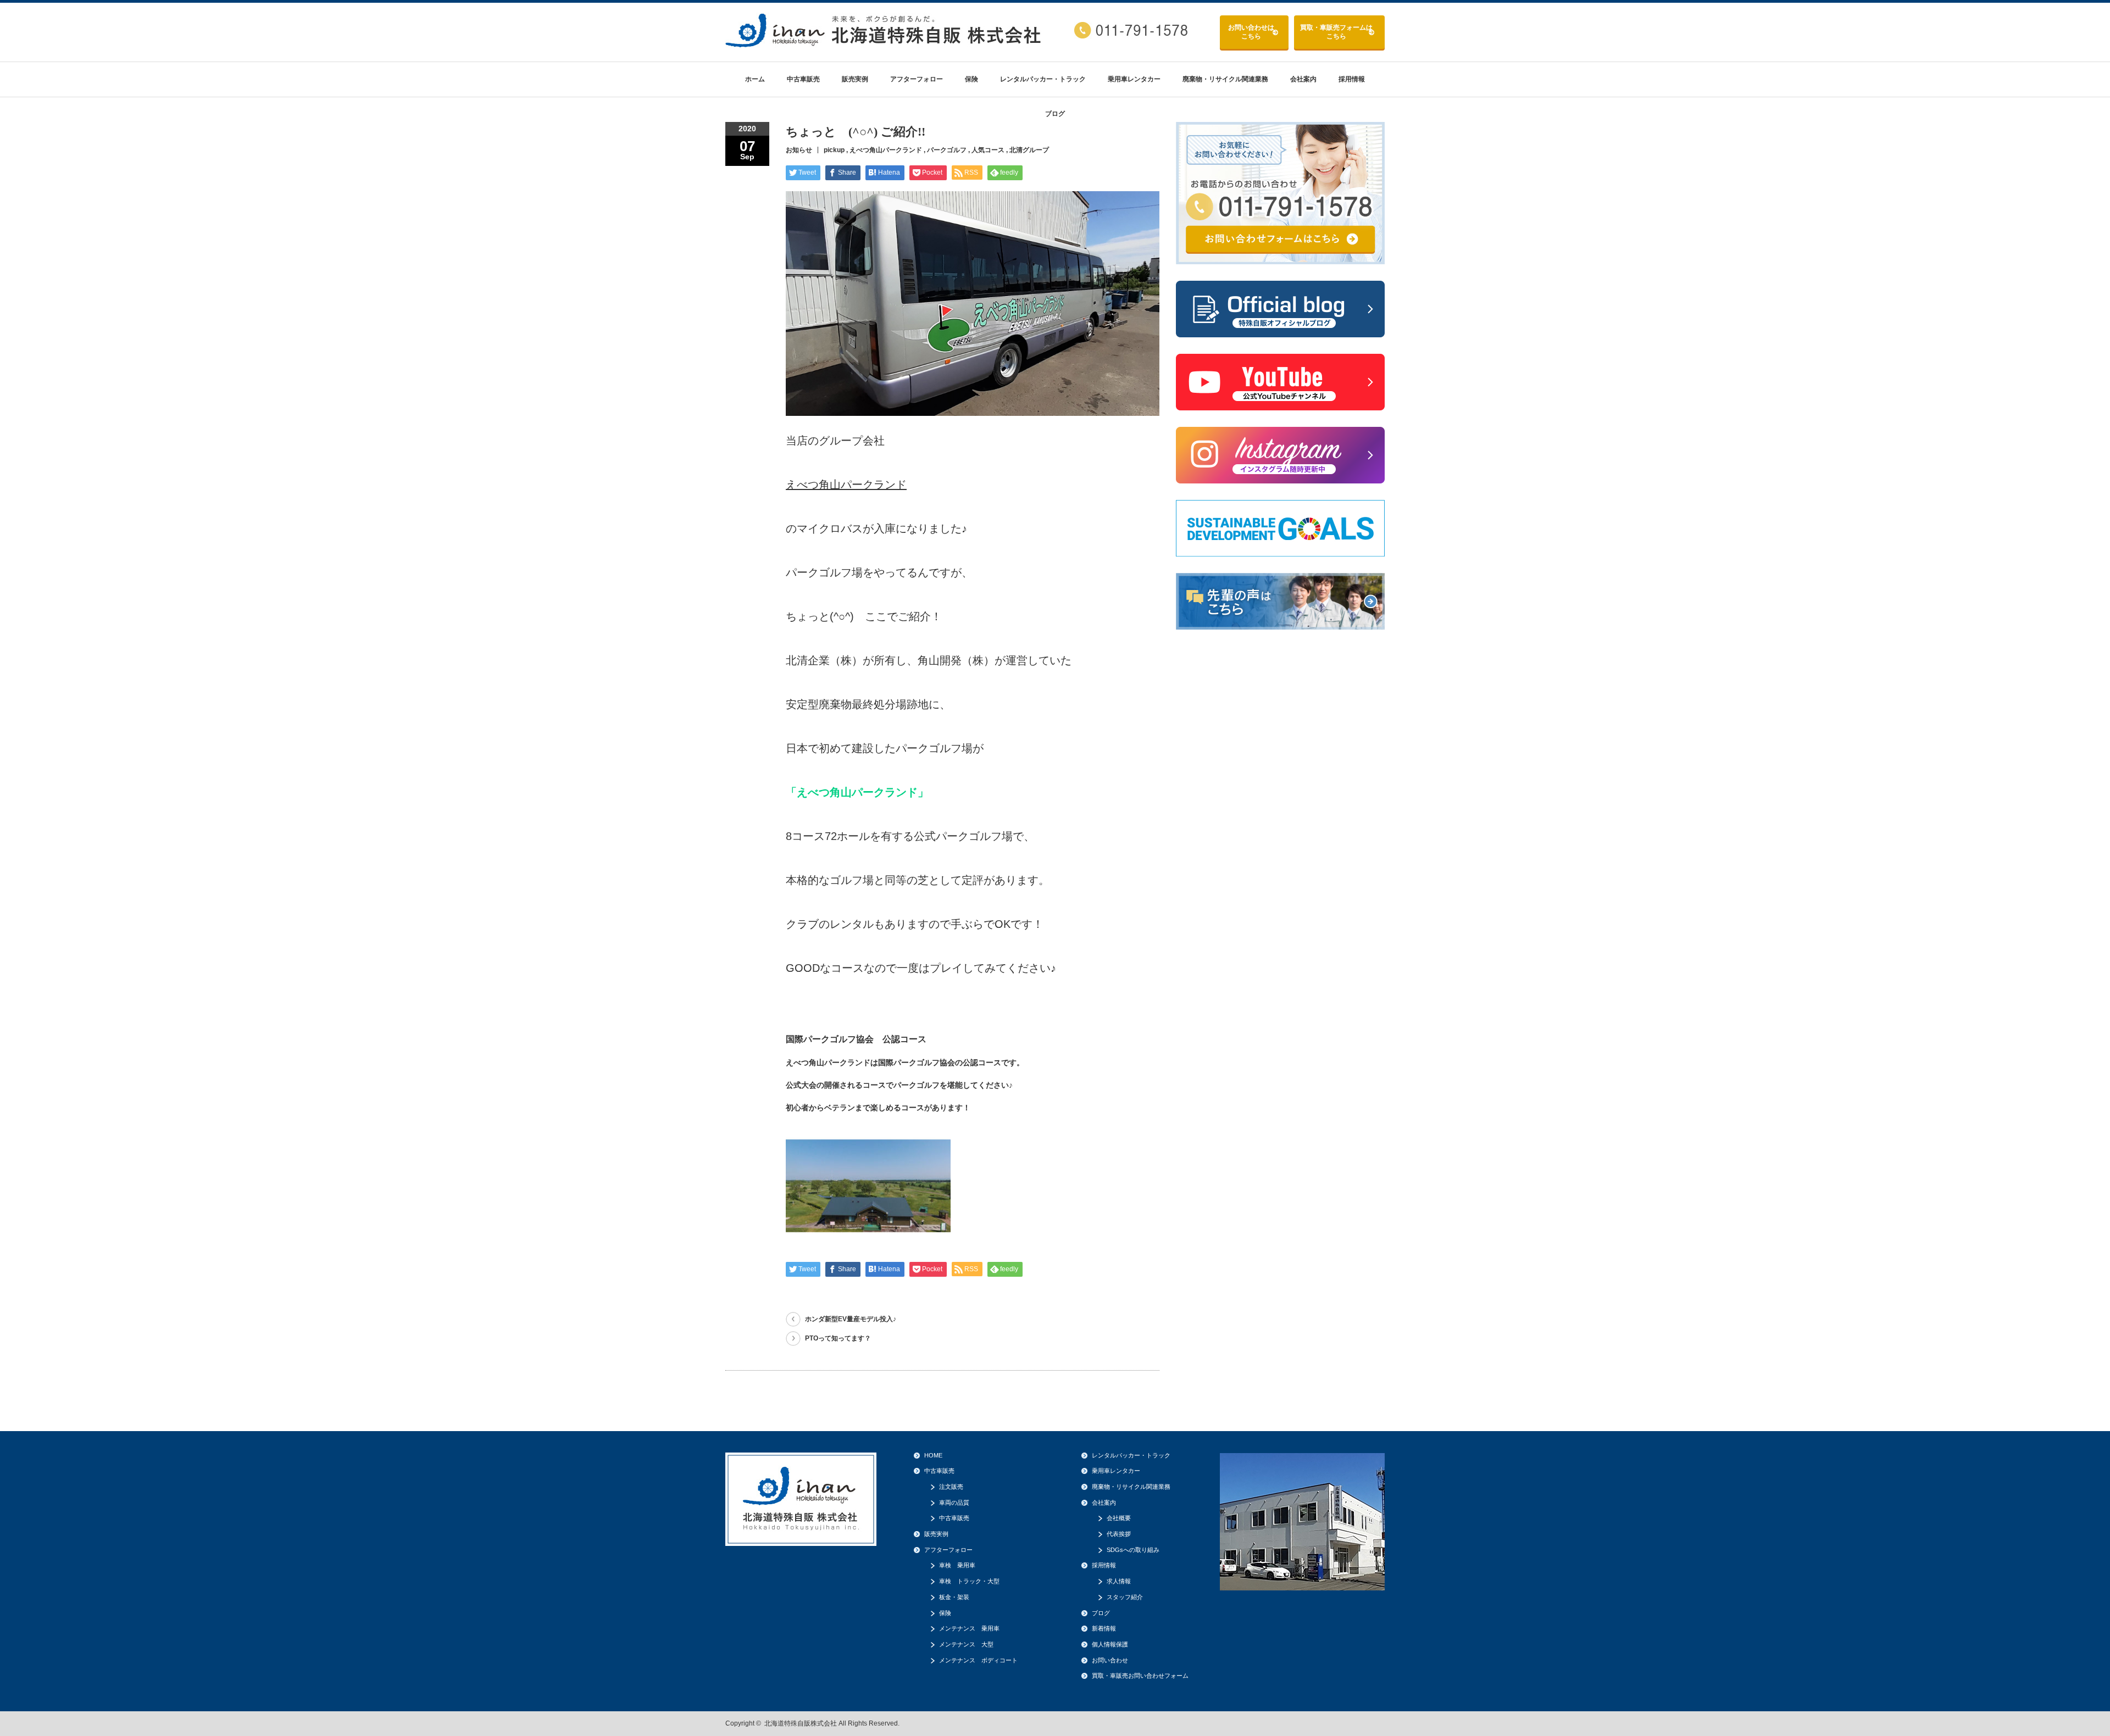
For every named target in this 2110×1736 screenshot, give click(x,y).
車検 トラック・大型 (969, 1581)
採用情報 (1352, 79)
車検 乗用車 (957, 1565)
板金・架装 (954, 1597)
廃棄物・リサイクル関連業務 (1225, 79)
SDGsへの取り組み (1133, 1550)
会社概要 (1119, 1518)
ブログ (1055, 114)
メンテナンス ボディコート (978, 1660)
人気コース (988, 150)
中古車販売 (803, 79)
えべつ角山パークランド (886, 150)
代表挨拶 (1119, 1534)
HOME (933, 1455)
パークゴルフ (947, 150)
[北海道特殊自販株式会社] (885, 43)
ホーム (755, 79)
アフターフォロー (917, 79)
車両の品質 (954, 1503)
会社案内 (1303, 79)
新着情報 (1104, 1628)
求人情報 (1119, 1581)
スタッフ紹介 (1125, 1597)
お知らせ (799, 150)
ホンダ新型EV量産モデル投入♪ (851, 1319)
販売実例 (855, 79)
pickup (834, 150)
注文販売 (951, 1487)
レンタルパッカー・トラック (1043, 79)
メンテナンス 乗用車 (969, 1628)
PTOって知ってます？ (838, 1338)
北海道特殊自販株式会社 (801, 1723)
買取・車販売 (1336, 32)
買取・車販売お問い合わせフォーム (1140, 1676)
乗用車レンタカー (1134, 79)
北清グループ (1029, 150)
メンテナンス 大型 (966, 1644)
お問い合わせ (1251, 32)
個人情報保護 (1110, 1644)
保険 (971, 79)
